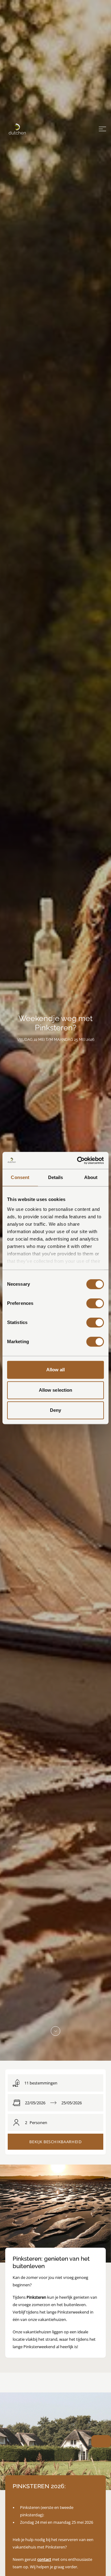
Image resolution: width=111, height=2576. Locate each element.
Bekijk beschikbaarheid (55, 2142)
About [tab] (91, 1177)
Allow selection (56, 1390)
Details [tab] (56, 1177)
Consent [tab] (20, 1177)
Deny (55, 1410)
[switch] (95, 1303)
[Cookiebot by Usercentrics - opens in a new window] (78, 1160)
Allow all (56, 1370)
